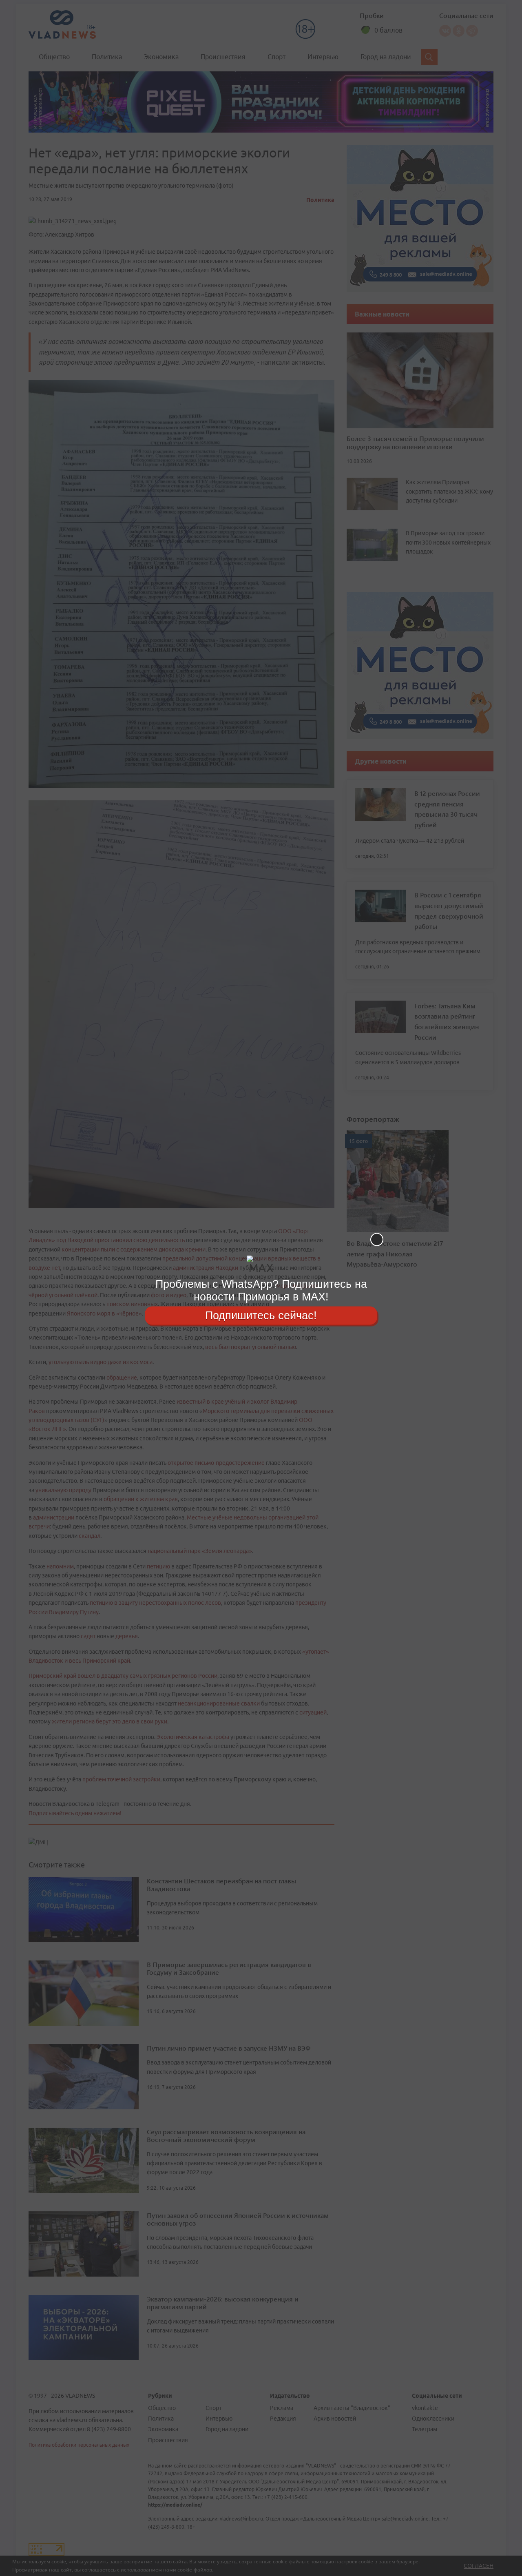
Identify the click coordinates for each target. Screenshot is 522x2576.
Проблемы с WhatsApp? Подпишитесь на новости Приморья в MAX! (261, 1290)
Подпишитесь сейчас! (261, 1315)
